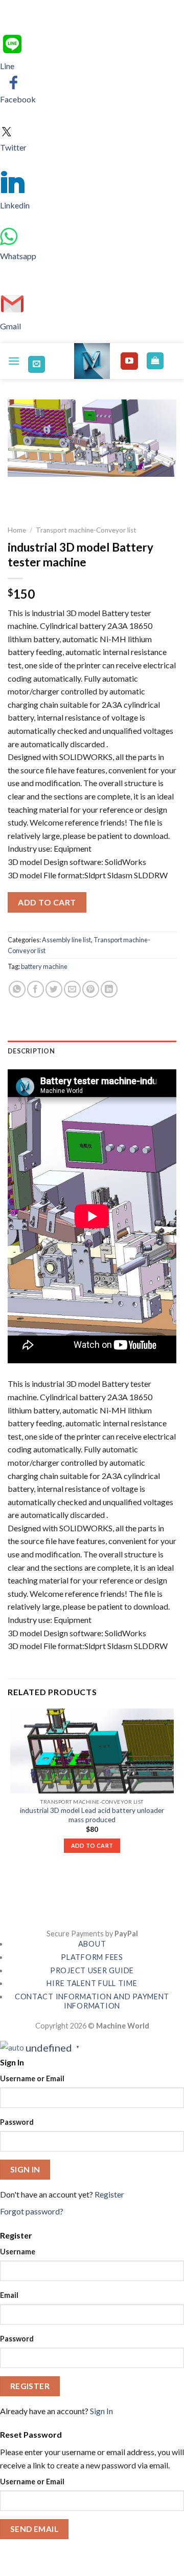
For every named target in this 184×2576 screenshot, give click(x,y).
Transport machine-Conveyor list (86, 530)
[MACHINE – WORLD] (92, 361)
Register (109, 2194)
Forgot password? (32, 2211)
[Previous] (18, 486)
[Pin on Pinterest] (91, 989)
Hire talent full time (92, 1983)
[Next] (46, 486)
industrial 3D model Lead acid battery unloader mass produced (92, 1815)
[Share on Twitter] (54, 989)
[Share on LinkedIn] (109, 989)
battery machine (44, 966)
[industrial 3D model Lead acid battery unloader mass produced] (92, 1751)
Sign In (101, 2411)
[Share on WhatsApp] (17, 989)
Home (17, 530)
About (92, 1944)
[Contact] (37, 364)
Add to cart (47, 902)
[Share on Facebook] (36, 989)
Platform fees (92, 1957)
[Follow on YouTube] (129, 361)
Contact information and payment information (92, 2001)
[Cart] (155, 361)
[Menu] (14, 361)
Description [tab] (31, 1051)
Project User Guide (92, 1970)
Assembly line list (66, 940)
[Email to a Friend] (72, 989)
